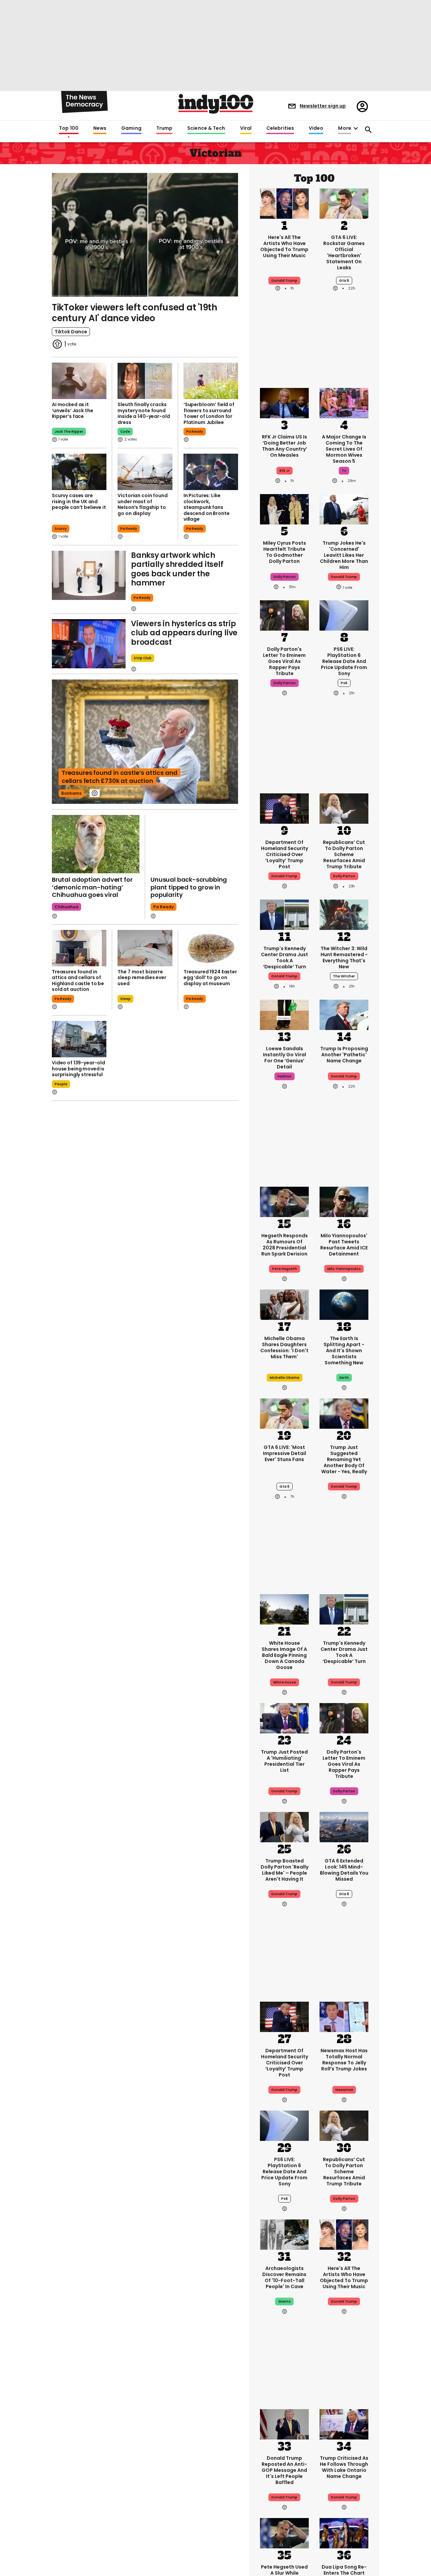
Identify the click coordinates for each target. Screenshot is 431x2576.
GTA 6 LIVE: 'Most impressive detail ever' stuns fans (285, 1453)
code (125, 432)
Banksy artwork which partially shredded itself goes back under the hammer (177, 569)
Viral (246, 128)
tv (344, 471)
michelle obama (285, 1378)
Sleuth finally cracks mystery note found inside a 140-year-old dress (144, 413)
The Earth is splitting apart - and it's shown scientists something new (344, 1351)
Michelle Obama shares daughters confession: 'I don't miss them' (284, 1347)
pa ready (195, 432)
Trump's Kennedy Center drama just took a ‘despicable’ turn (285, 958)
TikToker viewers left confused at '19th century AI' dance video (135, 313)
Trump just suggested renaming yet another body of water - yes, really (344, 1459)
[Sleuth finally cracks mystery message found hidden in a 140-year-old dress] (145, 381)
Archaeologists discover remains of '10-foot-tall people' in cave (284, 2277)
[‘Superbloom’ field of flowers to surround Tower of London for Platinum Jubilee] (211, 381)
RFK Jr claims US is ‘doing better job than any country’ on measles (285, 446)
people (61, 1084)
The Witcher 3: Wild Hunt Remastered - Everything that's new (344, 958)
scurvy (61, 529)
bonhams (71, 793)
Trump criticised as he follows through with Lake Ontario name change (344, 2467)
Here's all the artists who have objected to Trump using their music (284, 246)
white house (285, 1682)
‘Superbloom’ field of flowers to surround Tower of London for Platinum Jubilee (209, 413)
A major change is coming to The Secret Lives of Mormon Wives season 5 (344, 449)
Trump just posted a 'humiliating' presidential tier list (284, 1761)
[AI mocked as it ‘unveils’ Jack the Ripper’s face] (79, 381)
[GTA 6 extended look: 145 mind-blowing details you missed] (344, 1826)
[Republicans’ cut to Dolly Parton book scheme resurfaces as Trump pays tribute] (344, 808)
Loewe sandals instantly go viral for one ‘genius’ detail (285, 1058)
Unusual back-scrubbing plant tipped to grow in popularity (189, 887)
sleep (125, 999)
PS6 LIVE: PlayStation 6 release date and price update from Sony (344, 661)
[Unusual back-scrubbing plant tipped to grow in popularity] (194, 844)
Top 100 (69, 128)
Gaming (131, 128)
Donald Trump (284, 281)
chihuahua (67, 907)
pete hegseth (285, 1269)
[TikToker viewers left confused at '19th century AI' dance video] (145, 234)
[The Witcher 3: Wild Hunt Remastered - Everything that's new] (344, 914)
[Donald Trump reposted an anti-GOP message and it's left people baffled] (284, 2424)
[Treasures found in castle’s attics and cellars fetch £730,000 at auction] (145, 742)
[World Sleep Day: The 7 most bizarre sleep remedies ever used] (145, 948)
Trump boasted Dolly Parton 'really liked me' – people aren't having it (285, 1870)
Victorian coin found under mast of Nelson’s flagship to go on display (142, 504)
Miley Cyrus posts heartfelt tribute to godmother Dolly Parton (285, 552)
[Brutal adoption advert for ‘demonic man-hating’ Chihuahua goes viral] (96, 844)
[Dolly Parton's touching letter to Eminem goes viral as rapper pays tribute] (284, 615)
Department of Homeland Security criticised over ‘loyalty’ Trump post (285, 854)
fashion (285, 1076)
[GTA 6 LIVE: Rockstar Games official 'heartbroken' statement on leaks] (344, 203)
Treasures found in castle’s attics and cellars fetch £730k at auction (120, 777)
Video (316, 128)
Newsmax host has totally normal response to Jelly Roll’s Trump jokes (344, 2060)
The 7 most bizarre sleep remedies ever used (142, 978)
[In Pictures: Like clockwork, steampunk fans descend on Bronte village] (211, 472)
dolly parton (285, 577)
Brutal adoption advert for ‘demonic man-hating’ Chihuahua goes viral (92, 887)
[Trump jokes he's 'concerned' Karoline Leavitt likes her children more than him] (344, 509)
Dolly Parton (344, 876)
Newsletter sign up (323, 106)
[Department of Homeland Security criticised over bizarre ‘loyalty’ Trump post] (284, 808)
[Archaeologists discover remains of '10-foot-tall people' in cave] (284, 2234)
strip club (143, 658)
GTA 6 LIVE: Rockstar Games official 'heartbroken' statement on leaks (344, 252)
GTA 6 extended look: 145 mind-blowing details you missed (344, 1870)
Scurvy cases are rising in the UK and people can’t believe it (79, 501)
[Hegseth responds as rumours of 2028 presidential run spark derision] (284, 1201)
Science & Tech (206, 128)
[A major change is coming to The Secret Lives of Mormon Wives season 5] (344, 402)
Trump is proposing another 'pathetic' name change (344, 1055)
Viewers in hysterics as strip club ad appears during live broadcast (184, 633)
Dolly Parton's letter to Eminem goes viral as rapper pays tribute (284, 661)
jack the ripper (69, 432)
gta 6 (344, 281)
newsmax (344, 2090)
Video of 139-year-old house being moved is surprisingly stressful (78, 1069)
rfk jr (285, 471)
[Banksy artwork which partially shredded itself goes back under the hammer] (89, 575)
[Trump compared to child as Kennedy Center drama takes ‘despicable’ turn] (284, 914)
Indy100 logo (216, 104)
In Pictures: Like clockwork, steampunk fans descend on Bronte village (207, 507)
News (100, 128)
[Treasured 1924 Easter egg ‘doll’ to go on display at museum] (211, 948)
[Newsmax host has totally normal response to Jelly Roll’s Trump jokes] (344, 2016)
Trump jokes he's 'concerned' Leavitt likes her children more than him (344, 555)
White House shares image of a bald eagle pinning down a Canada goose (284, 1655)
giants (284, 2301)
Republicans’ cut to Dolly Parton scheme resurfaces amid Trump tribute (344, 854)
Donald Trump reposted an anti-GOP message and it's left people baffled (284, 2470)
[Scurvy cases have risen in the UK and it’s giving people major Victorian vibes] (79, 472)
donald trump (344, 577)
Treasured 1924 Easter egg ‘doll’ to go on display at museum (210, 978)
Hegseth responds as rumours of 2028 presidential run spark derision (285, 1245)
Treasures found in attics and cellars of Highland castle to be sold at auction (78, 981)
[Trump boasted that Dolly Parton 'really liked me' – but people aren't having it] (284, 1826)
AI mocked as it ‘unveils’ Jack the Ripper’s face (72, 410)
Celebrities (280, 128)
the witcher (344, 976)
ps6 (344, 683)
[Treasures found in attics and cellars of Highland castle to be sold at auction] (79, 948)
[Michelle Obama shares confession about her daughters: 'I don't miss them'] (284, 1304)
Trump (164, 128)
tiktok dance (71, 332)
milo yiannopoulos (344, 1269)
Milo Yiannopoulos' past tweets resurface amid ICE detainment (344, 1245)
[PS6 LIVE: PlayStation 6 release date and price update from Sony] (344, 615)
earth (344, 1378)
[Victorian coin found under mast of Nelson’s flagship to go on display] (145, 472)
